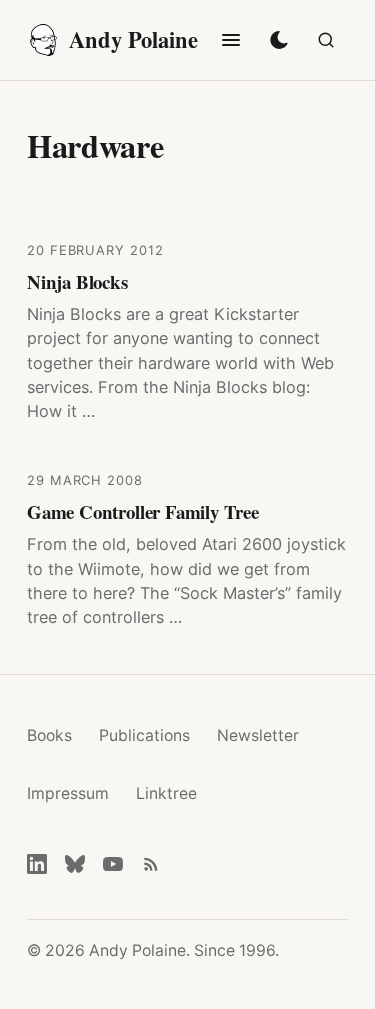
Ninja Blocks (77, 281)
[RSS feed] (151, 864)
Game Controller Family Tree (143, 511)
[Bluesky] (75, 864)
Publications (144, 735)
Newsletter (258, 735)
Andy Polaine (133, 39)
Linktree (166, 793)
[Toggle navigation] (231, 40)
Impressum (68, 793)
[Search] (326, 40)
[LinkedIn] (37, 864)
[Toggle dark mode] (279, 40)
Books (49, 735)
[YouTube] (113, 864)
